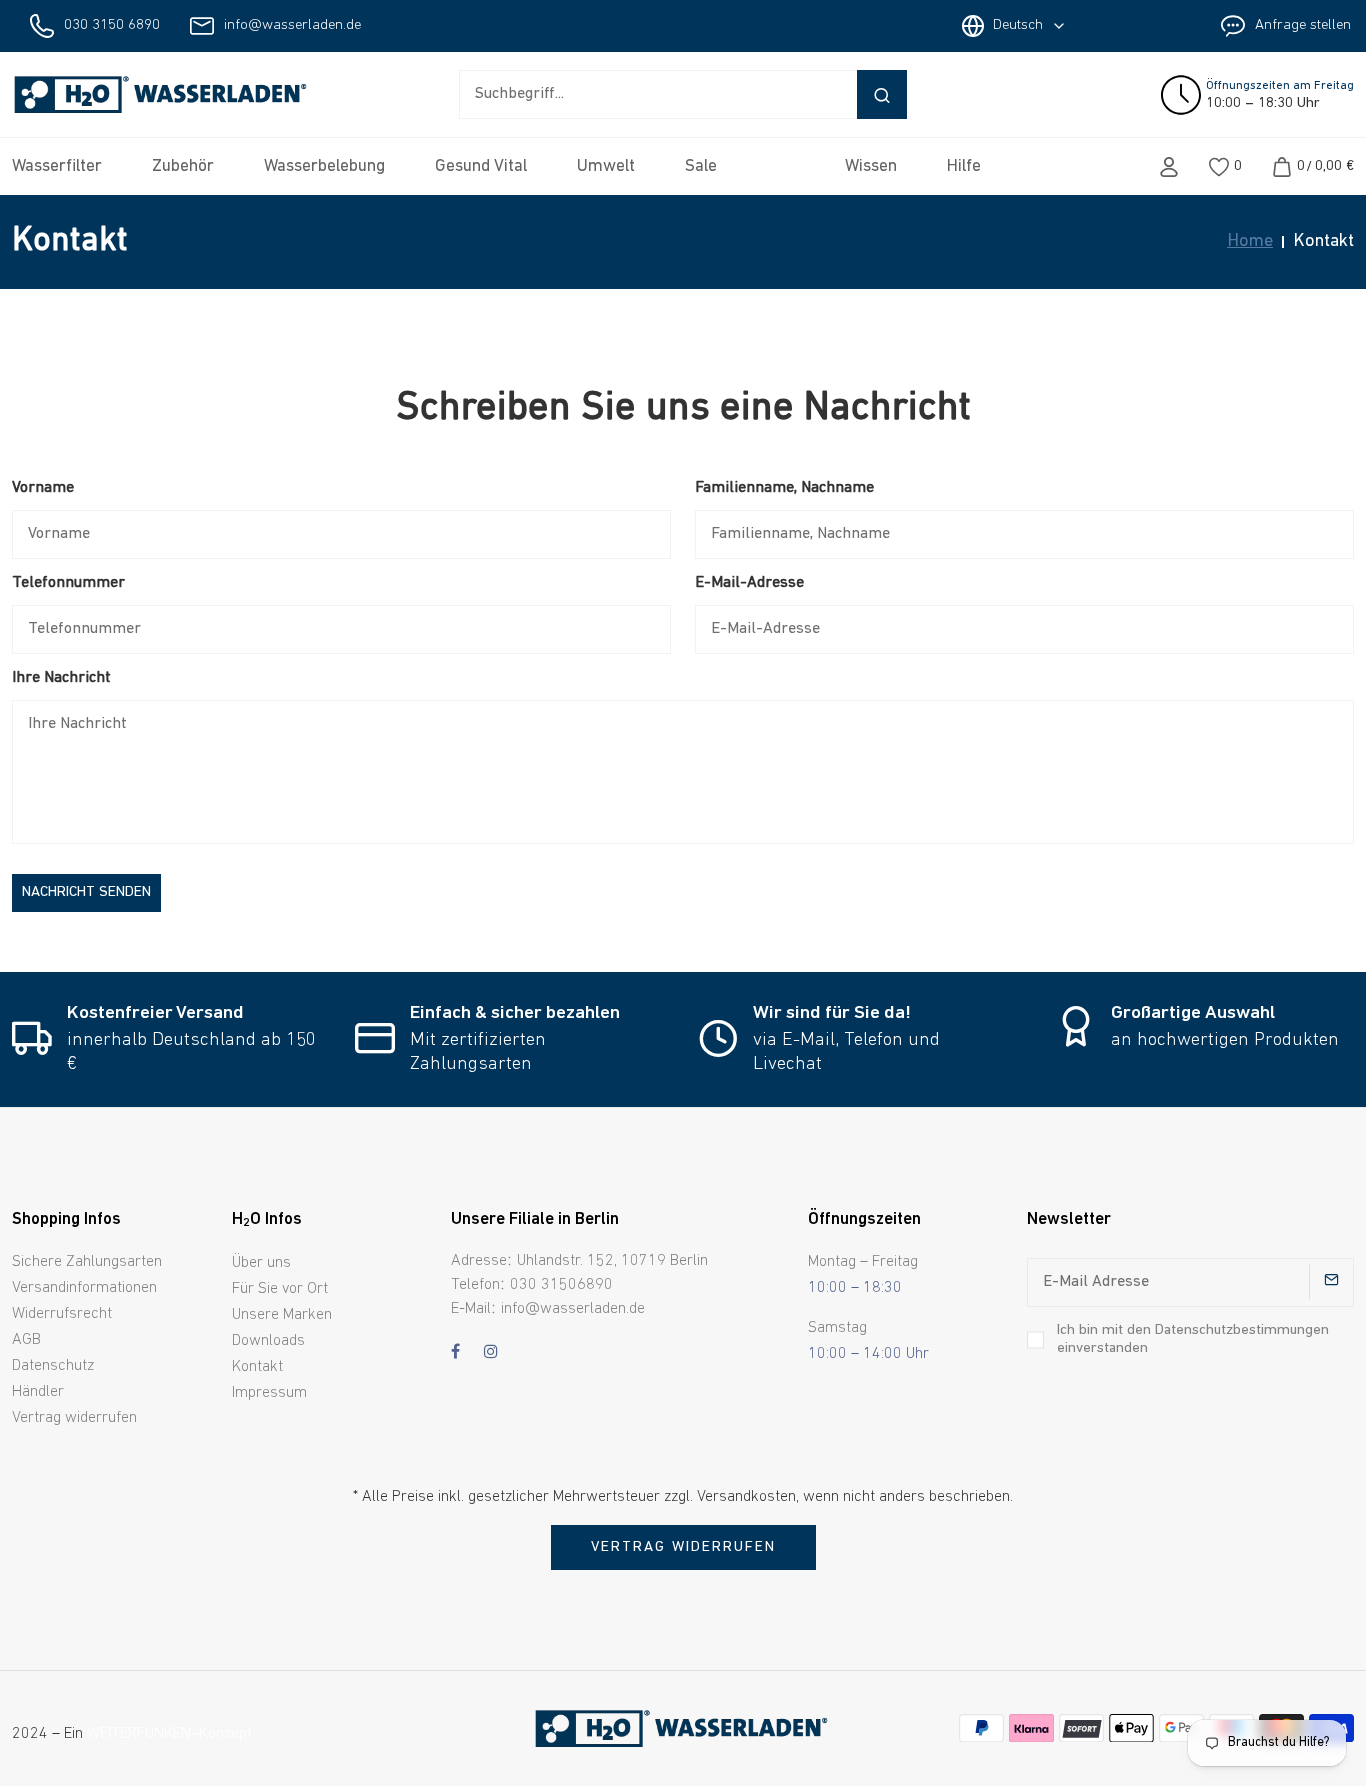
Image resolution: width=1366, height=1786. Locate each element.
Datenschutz (53, 1366)
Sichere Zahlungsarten (87, 1262)
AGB (26, 1340)
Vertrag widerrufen (74, 1418)
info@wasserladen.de (292, 25)
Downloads (268, 1341)
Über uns (261, 1263)
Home (1250, 242)
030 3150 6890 (112, 25)
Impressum (269, 1393)
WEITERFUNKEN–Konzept (169, 1734)
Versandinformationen (84, 1288)
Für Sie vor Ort (280, 1289)
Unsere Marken (282, 1315)
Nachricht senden (86, 892)
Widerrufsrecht (62, 1314)
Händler (38, 1392)
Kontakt (257, 1367)
